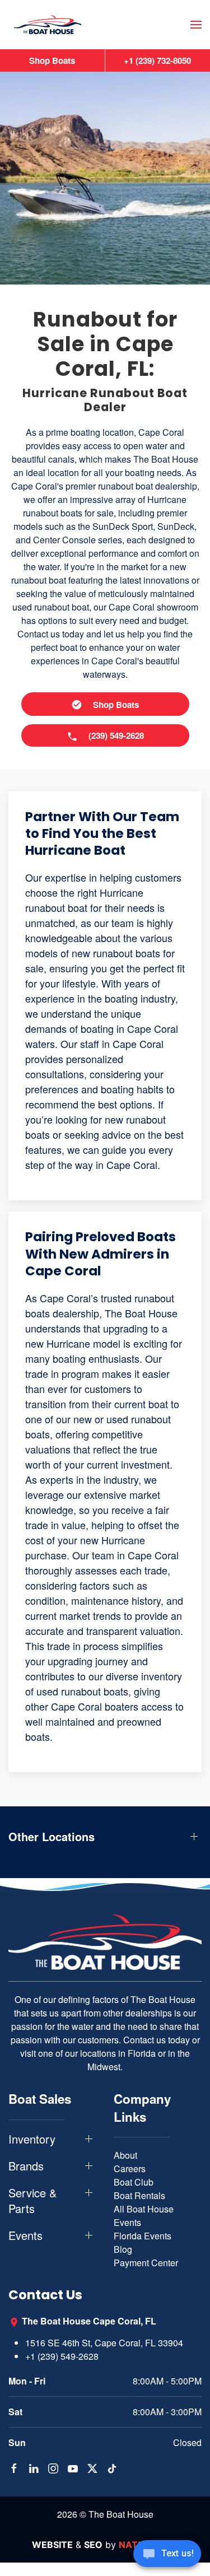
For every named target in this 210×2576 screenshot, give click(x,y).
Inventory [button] (32, 2139)
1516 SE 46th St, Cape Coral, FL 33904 (104, 2343)
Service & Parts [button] (32, 2201)
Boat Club (134, 2182)
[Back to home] (48, 25)
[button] (196, 25)
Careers (130, 2169)
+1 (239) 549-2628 (62, 2356)
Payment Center (146, 2263)
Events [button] (25, 2235)
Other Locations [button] (52, 1837)
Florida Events (143, 2236)
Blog (123, 2249)
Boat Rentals (139, 2195)
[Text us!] (167, 2555)
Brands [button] (26, 2166)
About (125, 2155)
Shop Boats (52, 60)
